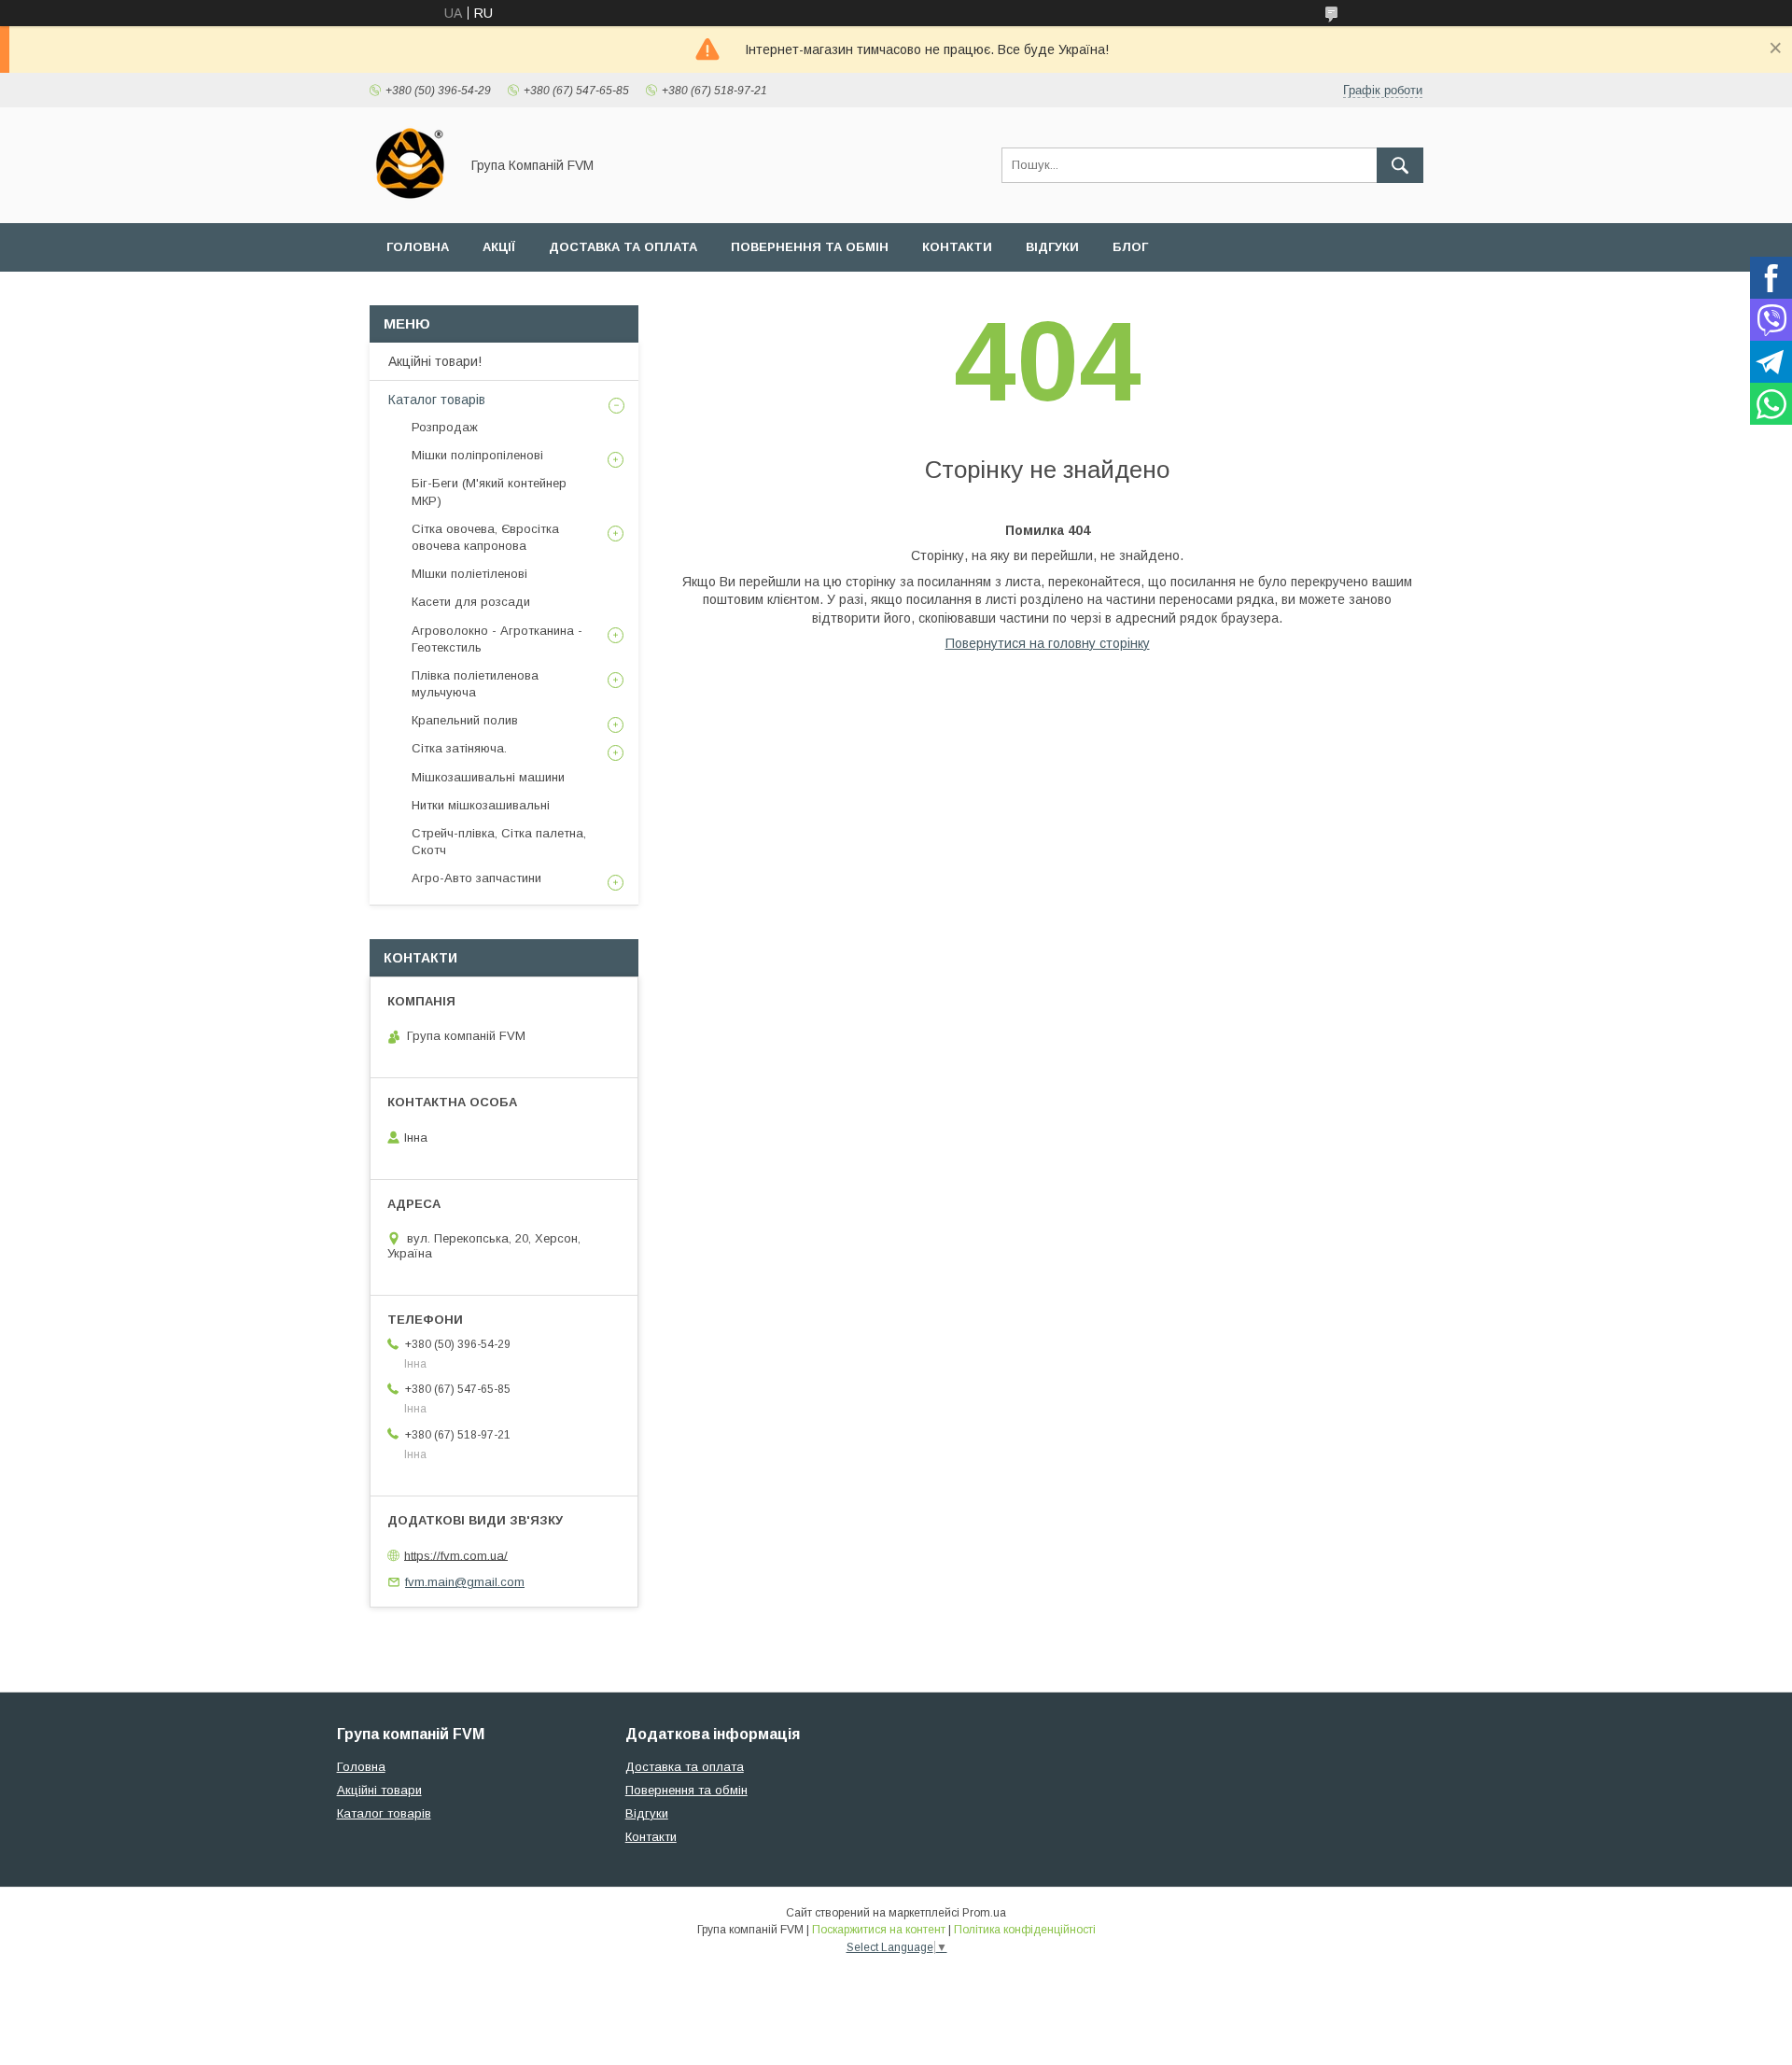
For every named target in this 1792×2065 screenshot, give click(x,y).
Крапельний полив (465, 720)
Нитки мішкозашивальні (481, 805)
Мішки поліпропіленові (477, 455)
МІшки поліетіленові (469, 574)
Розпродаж (445, 427)
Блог (1130, 247)
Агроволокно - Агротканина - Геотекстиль (497, 639)
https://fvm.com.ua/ (456, 1555)
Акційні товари (379, 1790)
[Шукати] (1400, 165)
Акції (499, 247)
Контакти (957, 247)
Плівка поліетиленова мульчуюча (475, 684)
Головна (418, 247)
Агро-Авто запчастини (476, 878)
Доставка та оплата (623, 247)
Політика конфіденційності (1025, 1930)
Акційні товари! (435, 361)
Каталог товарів (437, 400)
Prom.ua (984, 1913)
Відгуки (1052, 247)
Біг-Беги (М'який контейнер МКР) (489, 492)
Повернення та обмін (810, 247)
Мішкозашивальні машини (488, 777)
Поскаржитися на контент (879, 1930)
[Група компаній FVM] (409, 199)
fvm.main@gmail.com (465, 1582)
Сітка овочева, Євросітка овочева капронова (485, 537)
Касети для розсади (471, 602)
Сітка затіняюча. (459, 748)
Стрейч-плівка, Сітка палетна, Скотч (499, 842)
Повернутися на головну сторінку (1048, 643)
